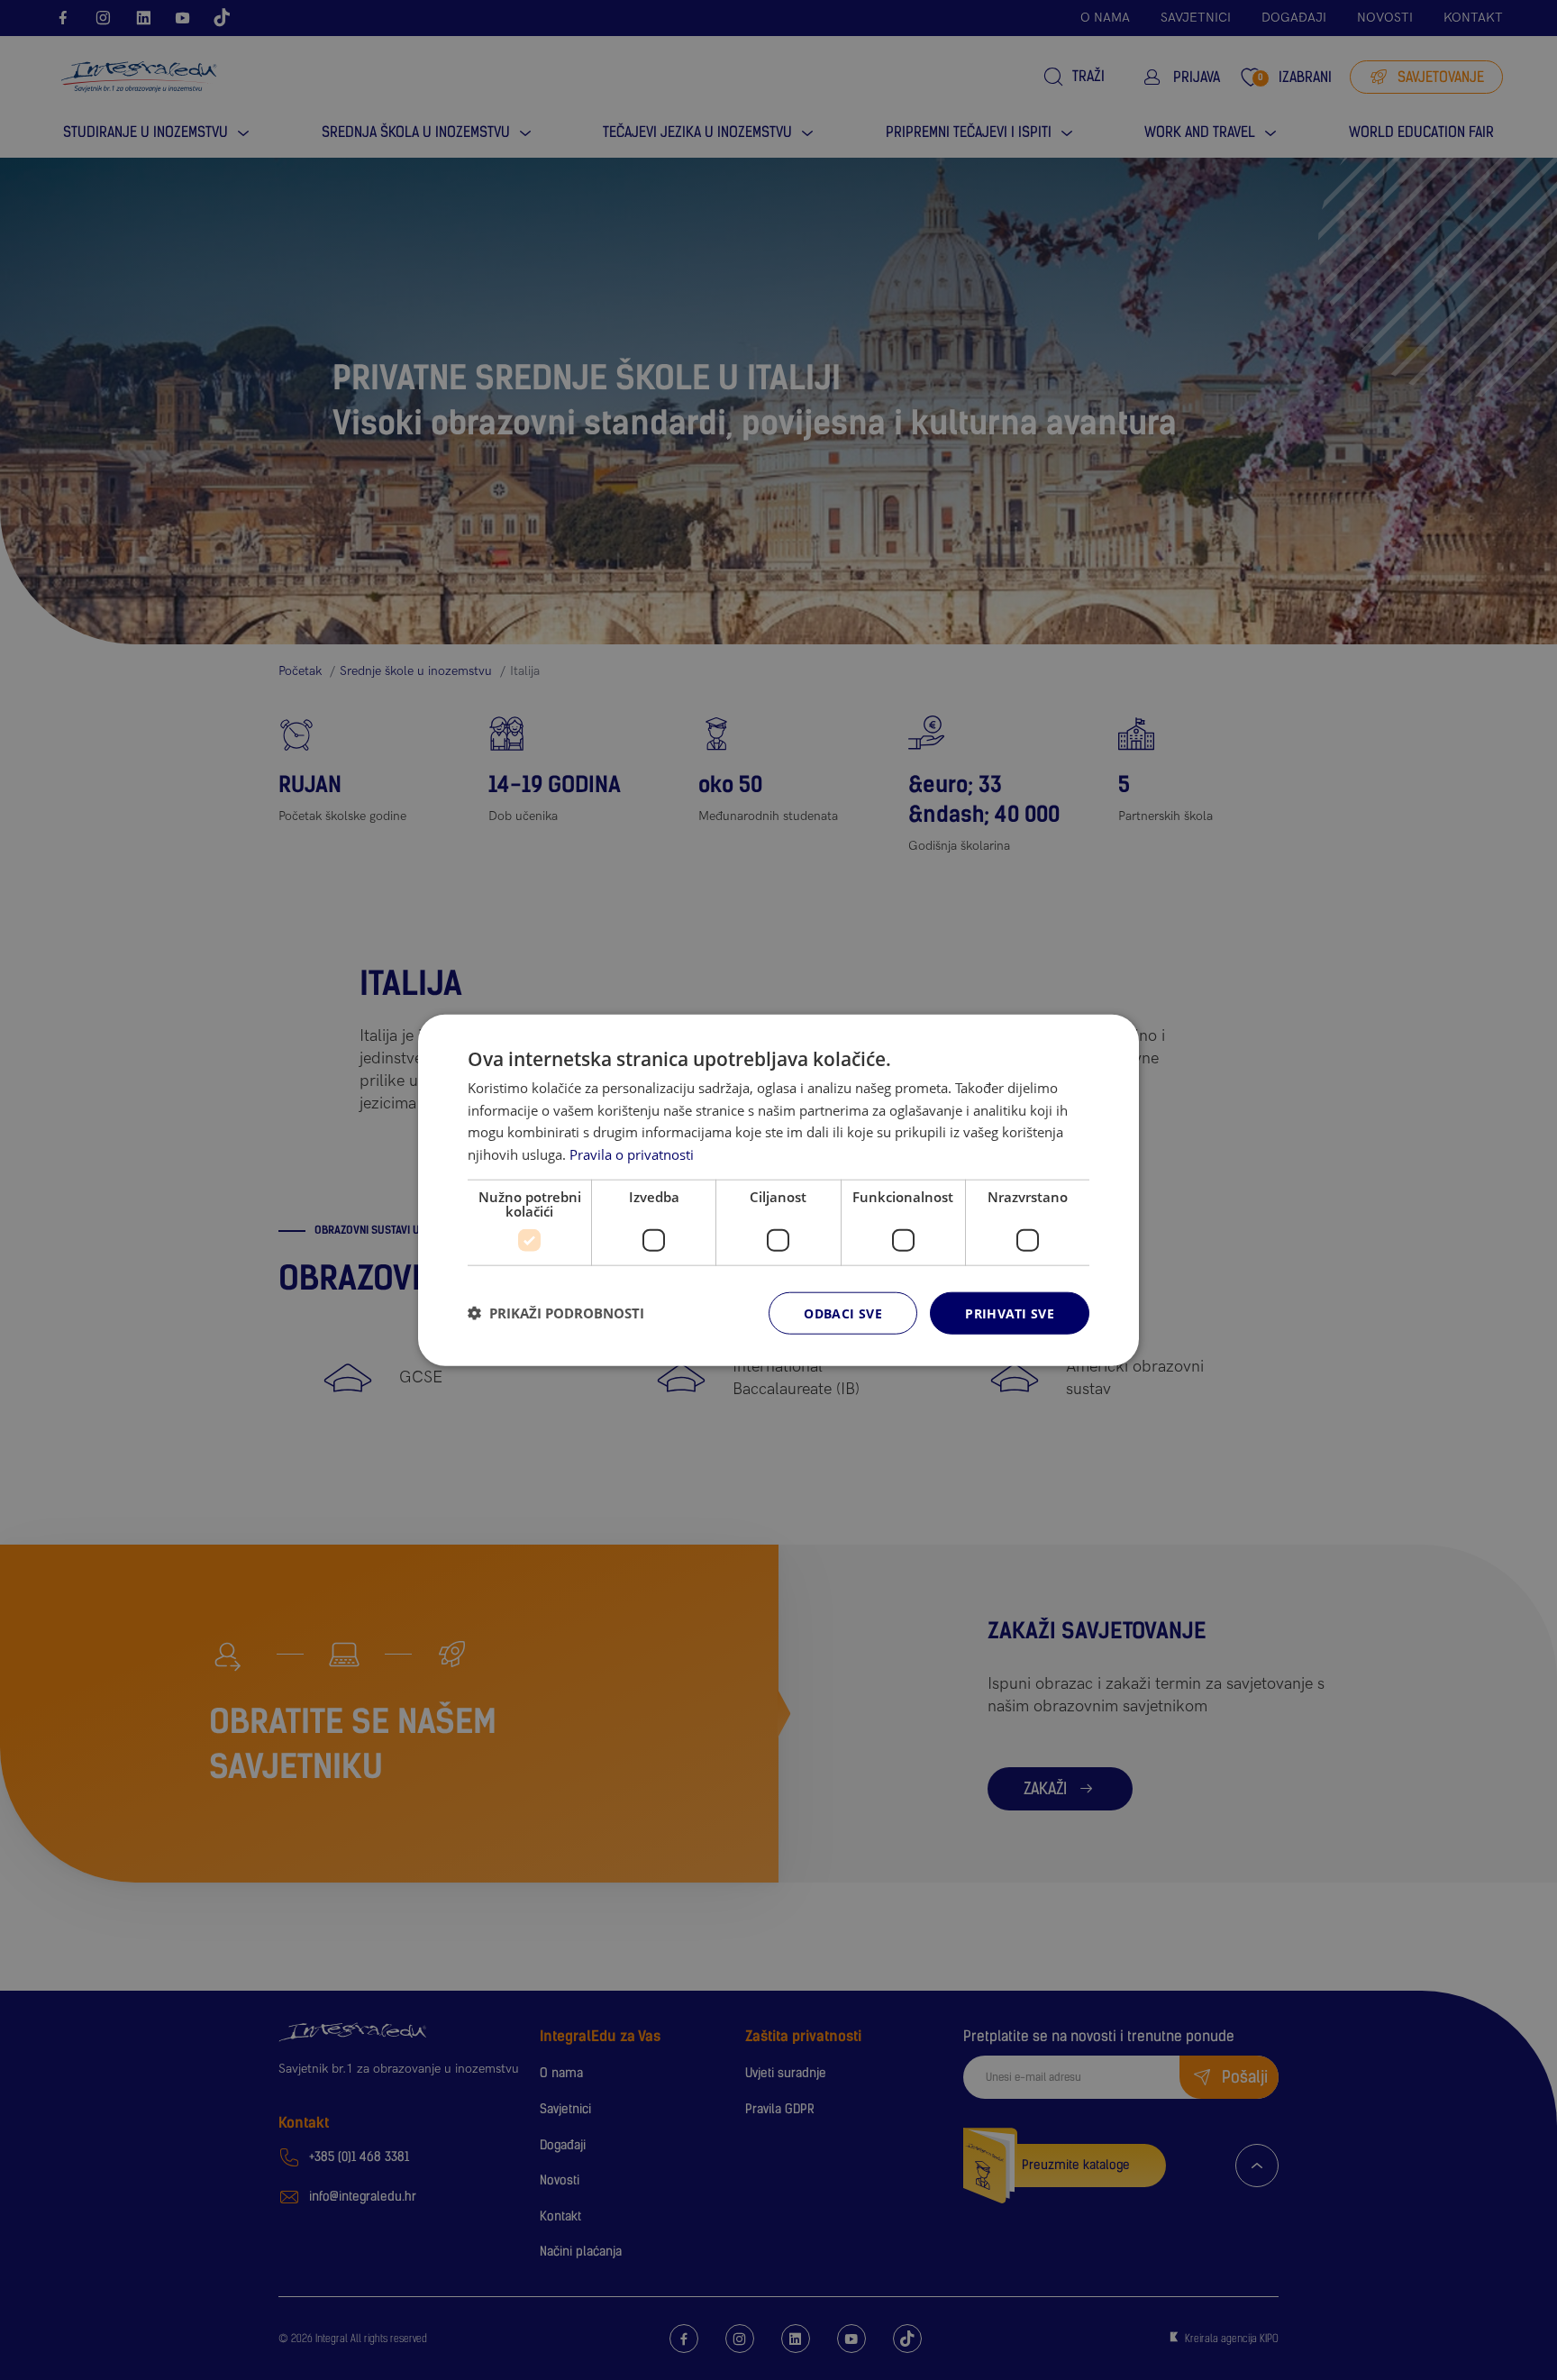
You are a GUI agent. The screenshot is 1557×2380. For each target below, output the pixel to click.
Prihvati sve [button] (1010, 1313)
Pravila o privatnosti (632, 1154)
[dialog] (778, 1190)
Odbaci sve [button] (843, 1313)
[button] (556, 1313)
